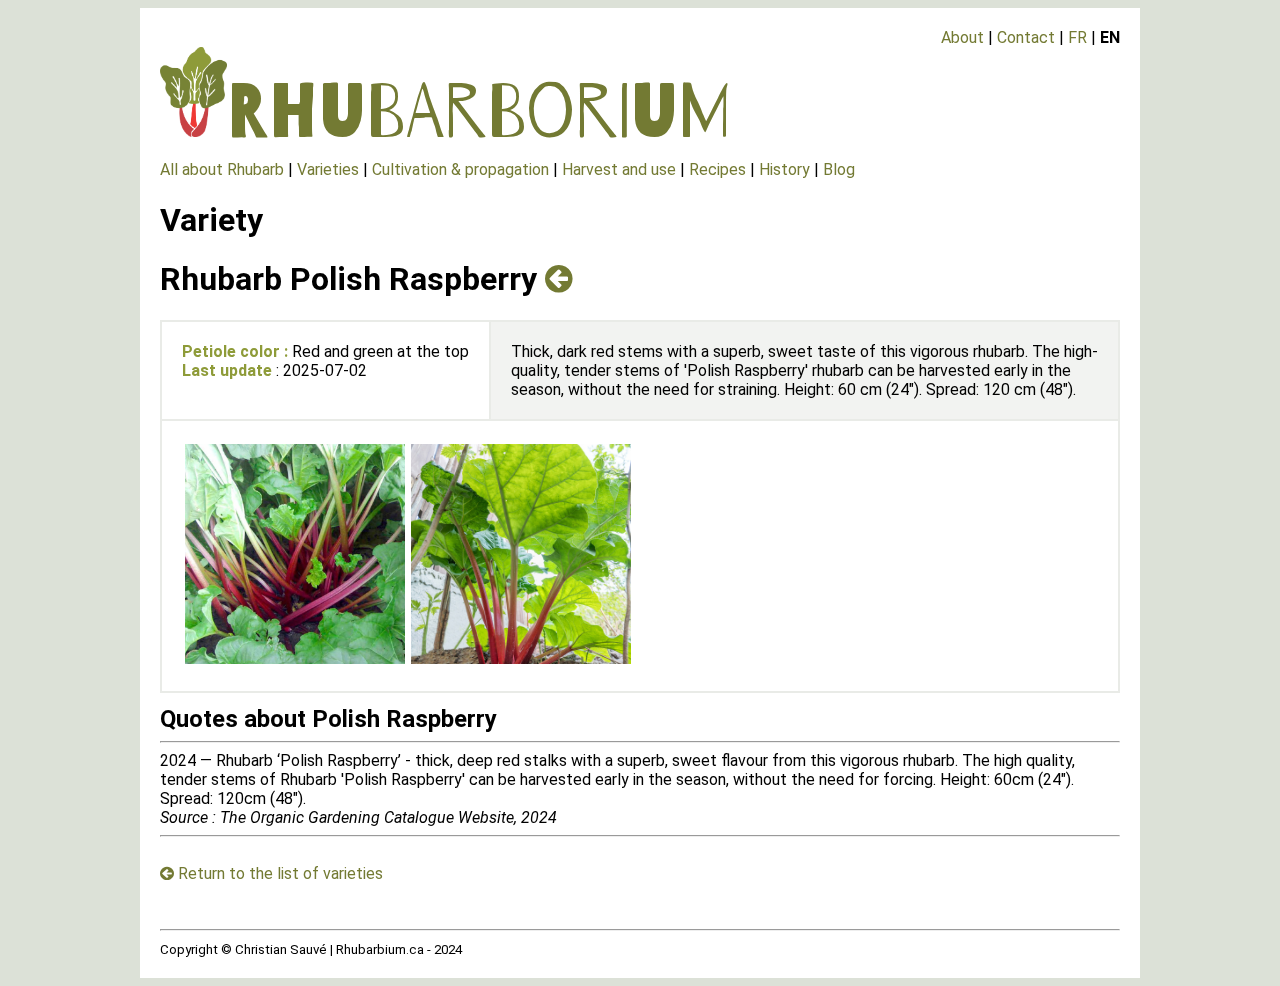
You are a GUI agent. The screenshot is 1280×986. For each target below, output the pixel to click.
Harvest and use (619, 169)
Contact (1026, 37)
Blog (839, 169)
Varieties (328, 169)
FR (1077, 37)
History (784, 169)
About (962, 37)
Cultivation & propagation (460, 169)
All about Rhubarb (222, 169)
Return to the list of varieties (278, 873)
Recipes (717, 169)
